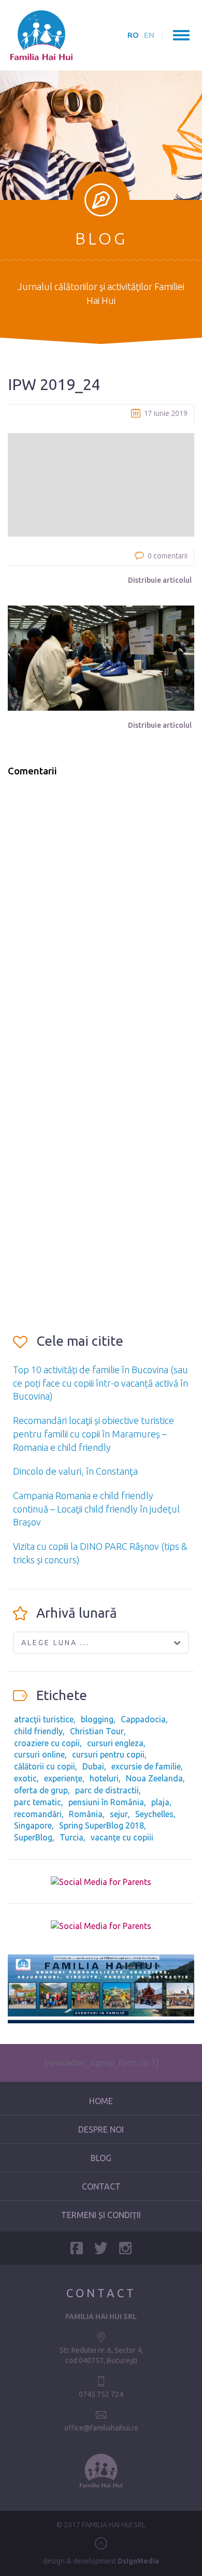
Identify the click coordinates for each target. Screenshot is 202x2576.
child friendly (38, 1731)
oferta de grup (41, 1790)
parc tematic (38, 1802)
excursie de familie (146, 1766)
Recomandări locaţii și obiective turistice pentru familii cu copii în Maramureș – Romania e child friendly (93, 1434)
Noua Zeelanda (154, 1778)
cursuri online (39, 1754)
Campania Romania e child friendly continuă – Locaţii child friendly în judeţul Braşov (96, 1509)
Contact (101, 2186)
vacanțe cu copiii (122, 1837)
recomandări (38, 1814)
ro (133, 35)
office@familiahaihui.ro (101, 2428)
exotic (25, 1778)
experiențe (63, 1778)
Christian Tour (97, 1731)
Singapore (33, 1825)
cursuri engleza (115, 1743)
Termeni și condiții (101, 2215)
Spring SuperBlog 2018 (102, 1825)
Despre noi (101, 2129)
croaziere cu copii (47, 1743)
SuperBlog (33, 1837)
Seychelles (154, 1814)
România (86, 1814)
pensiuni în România (106, 1802)
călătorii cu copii (45, 1766)
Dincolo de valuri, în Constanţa (75, 1471)
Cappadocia (143, 1719)
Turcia (71, 1837)
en (149, 35)
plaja (160, 1802)
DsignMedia (138, 2561)
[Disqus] (101, 917)
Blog (101, 2158)
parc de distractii (107, 1790)
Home (101, 2101)
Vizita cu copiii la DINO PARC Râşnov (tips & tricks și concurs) (100, 1553)
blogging (97, 1719)
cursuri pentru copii (108, 1754)
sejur (119, 1814)
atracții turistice (44, 1719)
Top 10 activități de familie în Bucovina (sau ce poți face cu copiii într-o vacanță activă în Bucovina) (100, 1383)
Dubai (93, 1766)
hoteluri (104, 1778)
